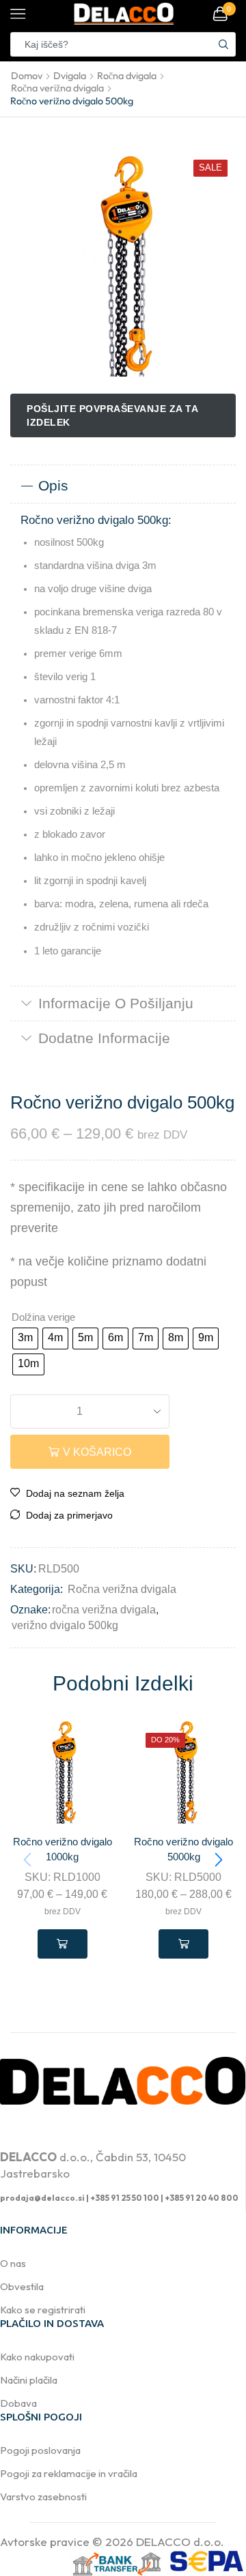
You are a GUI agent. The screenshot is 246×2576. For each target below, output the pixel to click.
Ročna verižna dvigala (57, 88)
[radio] (25, 1338)
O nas (13, 2263)
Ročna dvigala (127, 76)
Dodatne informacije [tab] (104, 1038)
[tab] (123, 486)
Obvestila (22, 2286)
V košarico (97, 1452)
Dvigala (70, 76)
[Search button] (223, 44)
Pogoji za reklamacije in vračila (69, 2473)
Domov (27, 76)
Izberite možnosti (63, 1944)
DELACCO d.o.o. (180, 2542)
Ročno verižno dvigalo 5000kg (183, 1849)
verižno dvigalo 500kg (65, 1625)
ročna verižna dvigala (104, 1610)
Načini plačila (29, 2380)
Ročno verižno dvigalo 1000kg (63, 1849)
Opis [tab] (53, 485)
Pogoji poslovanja (40, 2450)
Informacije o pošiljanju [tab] (116, 1003)
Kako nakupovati (37, 2357)
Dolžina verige (43, 1317)
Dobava (18, 2403)
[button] (219, 1860)
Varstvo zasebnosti (43, 2497)
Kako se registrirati (43, 2310)
